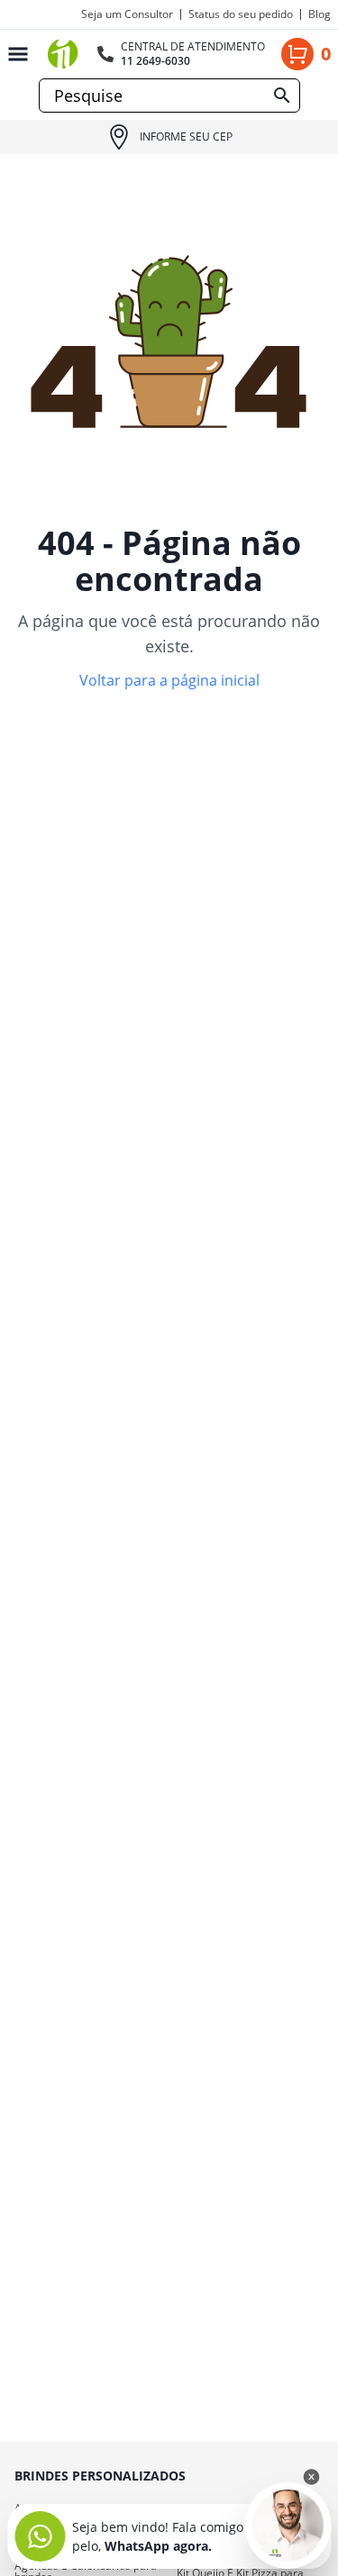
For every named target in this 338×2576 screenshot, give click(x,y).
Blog (320, 14)
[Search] (282, 96)
